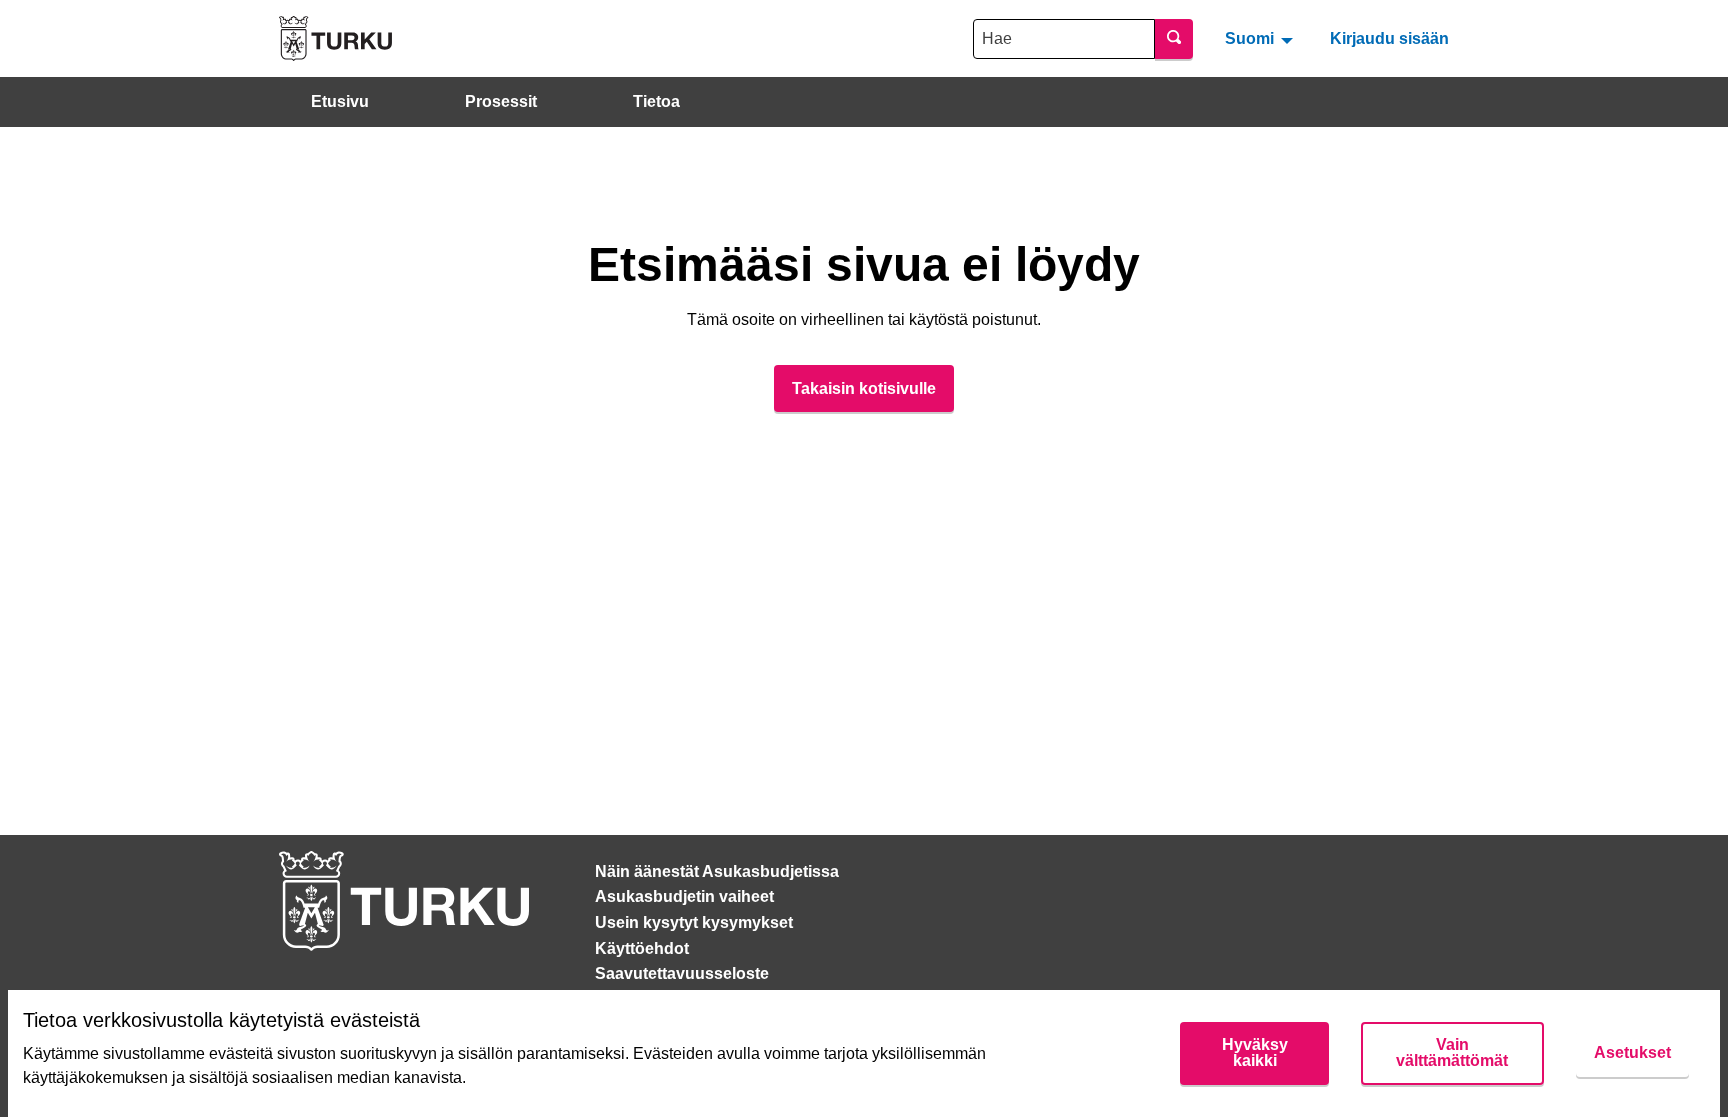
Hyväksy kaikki (1255, 1052)
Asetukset (1632, 1052)
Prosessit (501, 101)
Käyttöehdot (642, 948)
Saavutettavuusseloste (682, 973)
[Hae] (1174, 39)
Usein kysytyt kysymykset (694, 922)
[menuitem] (1261, 38)
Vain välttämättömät (1452, 1052)
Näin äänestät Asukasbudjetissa (717, 871)
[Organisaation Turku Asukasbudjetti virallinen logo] (335, 38)
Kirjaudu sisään (1389, 38)
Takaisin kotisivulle (864, 388)
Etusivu (340, 101)
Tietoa (656, 101)
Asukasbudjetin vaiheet (684, 896)
